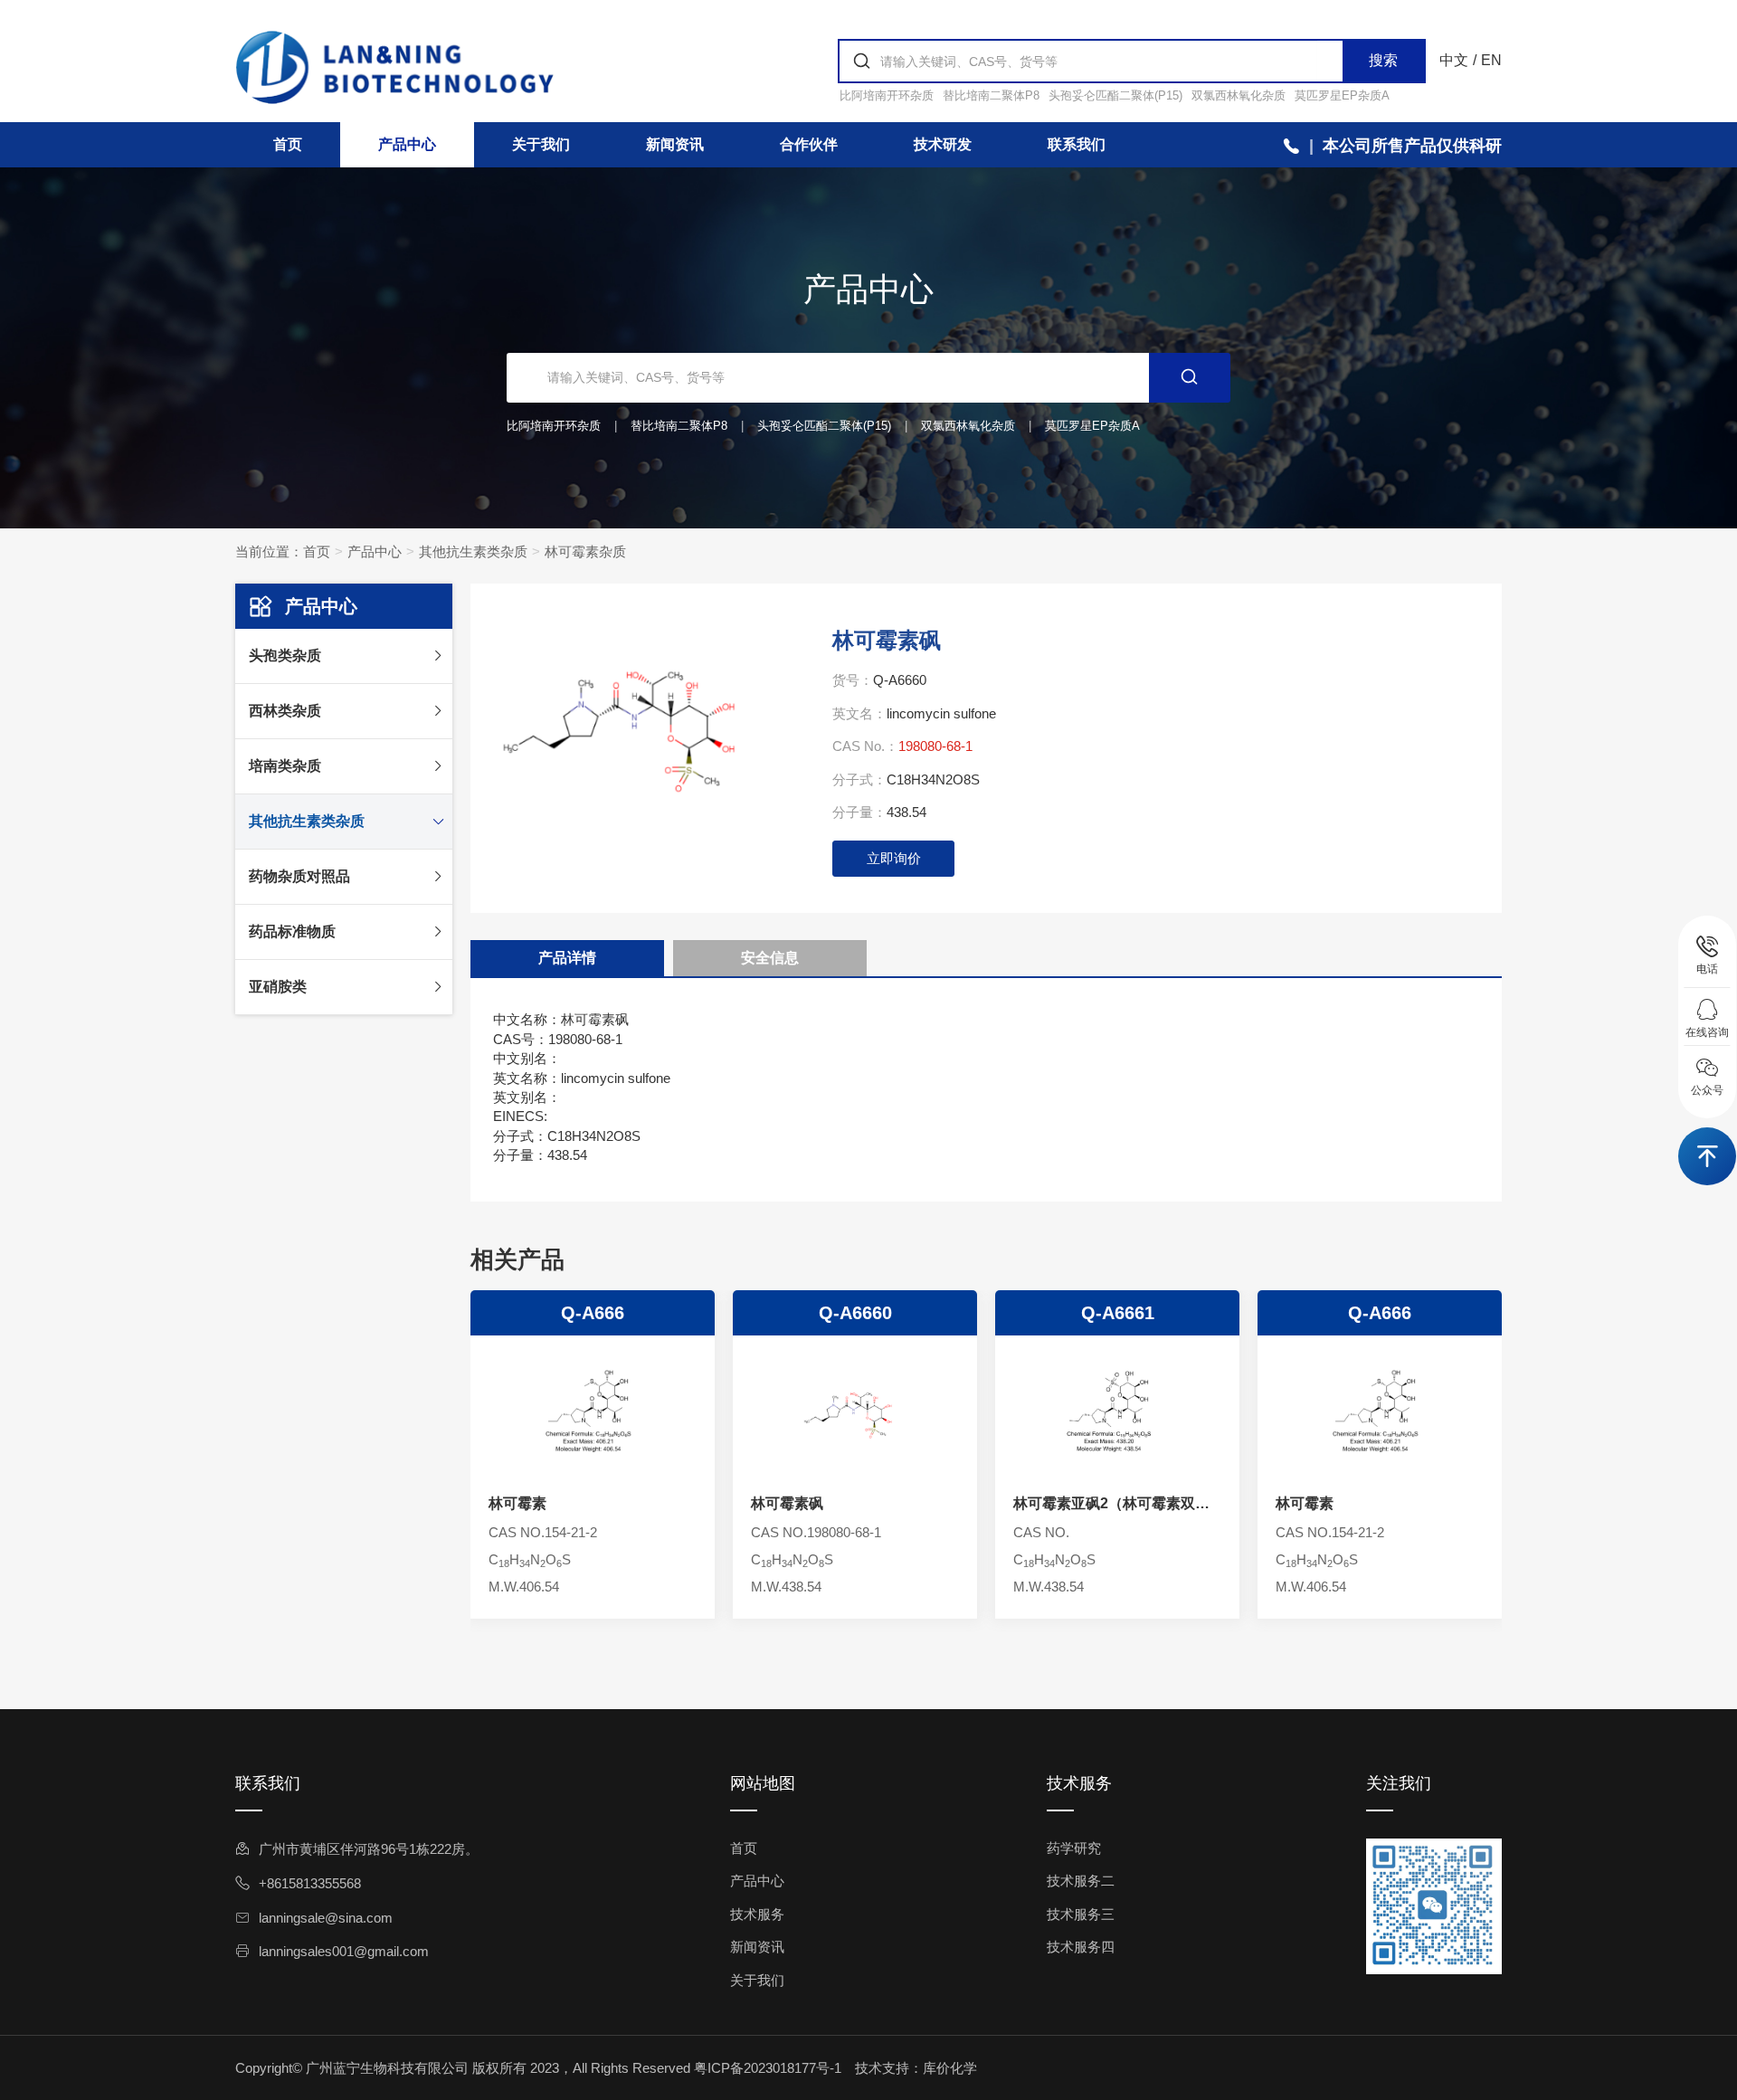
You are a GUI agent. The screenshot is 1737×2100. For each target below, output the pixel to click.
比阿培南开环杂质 (887, 95)
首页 (288, 144)
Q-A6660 (855, 1313)
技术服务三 (1081, 1914)
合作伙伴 (809, 144)
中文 (1454, 60)
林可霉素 (517, 1503)
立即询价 (894, 858)
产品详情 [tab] (567, 958)
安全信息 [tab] (770, 958)
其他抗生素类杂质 (473, 551)
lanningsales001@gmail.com (344, 1951)
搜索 (1383, 60)
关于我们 (541, 144)
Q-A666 (593, 1313)
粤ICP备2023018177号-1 (768, 2068)
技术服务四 (1081, 1947)
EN (1491, 60)
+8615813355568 (310, 1883)
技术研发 (943, 144)
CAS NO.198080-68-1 (816, 1532)
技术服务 (757, 1914)
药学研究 (1074, 1848)
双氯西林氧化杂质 (1239, 95)
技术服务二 (1081, 1881)
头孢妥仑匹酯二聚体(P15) (1115, 95)
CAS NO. (1041, 1532)
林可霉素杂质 (585, 551)
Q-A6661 (1118, 1313)
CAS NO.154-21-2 (543, 1532)
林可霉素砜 (787, 1503)
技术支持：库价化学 (916, 2068)
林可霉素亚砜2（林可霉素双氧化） (1111, 1505)
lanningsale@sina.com (326, 1918)
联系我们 (1077, 144)
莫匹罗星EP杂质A (1342, 95)
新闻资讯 (675, 144)
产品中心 (407, 144)
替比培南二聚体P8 (991, 95)
